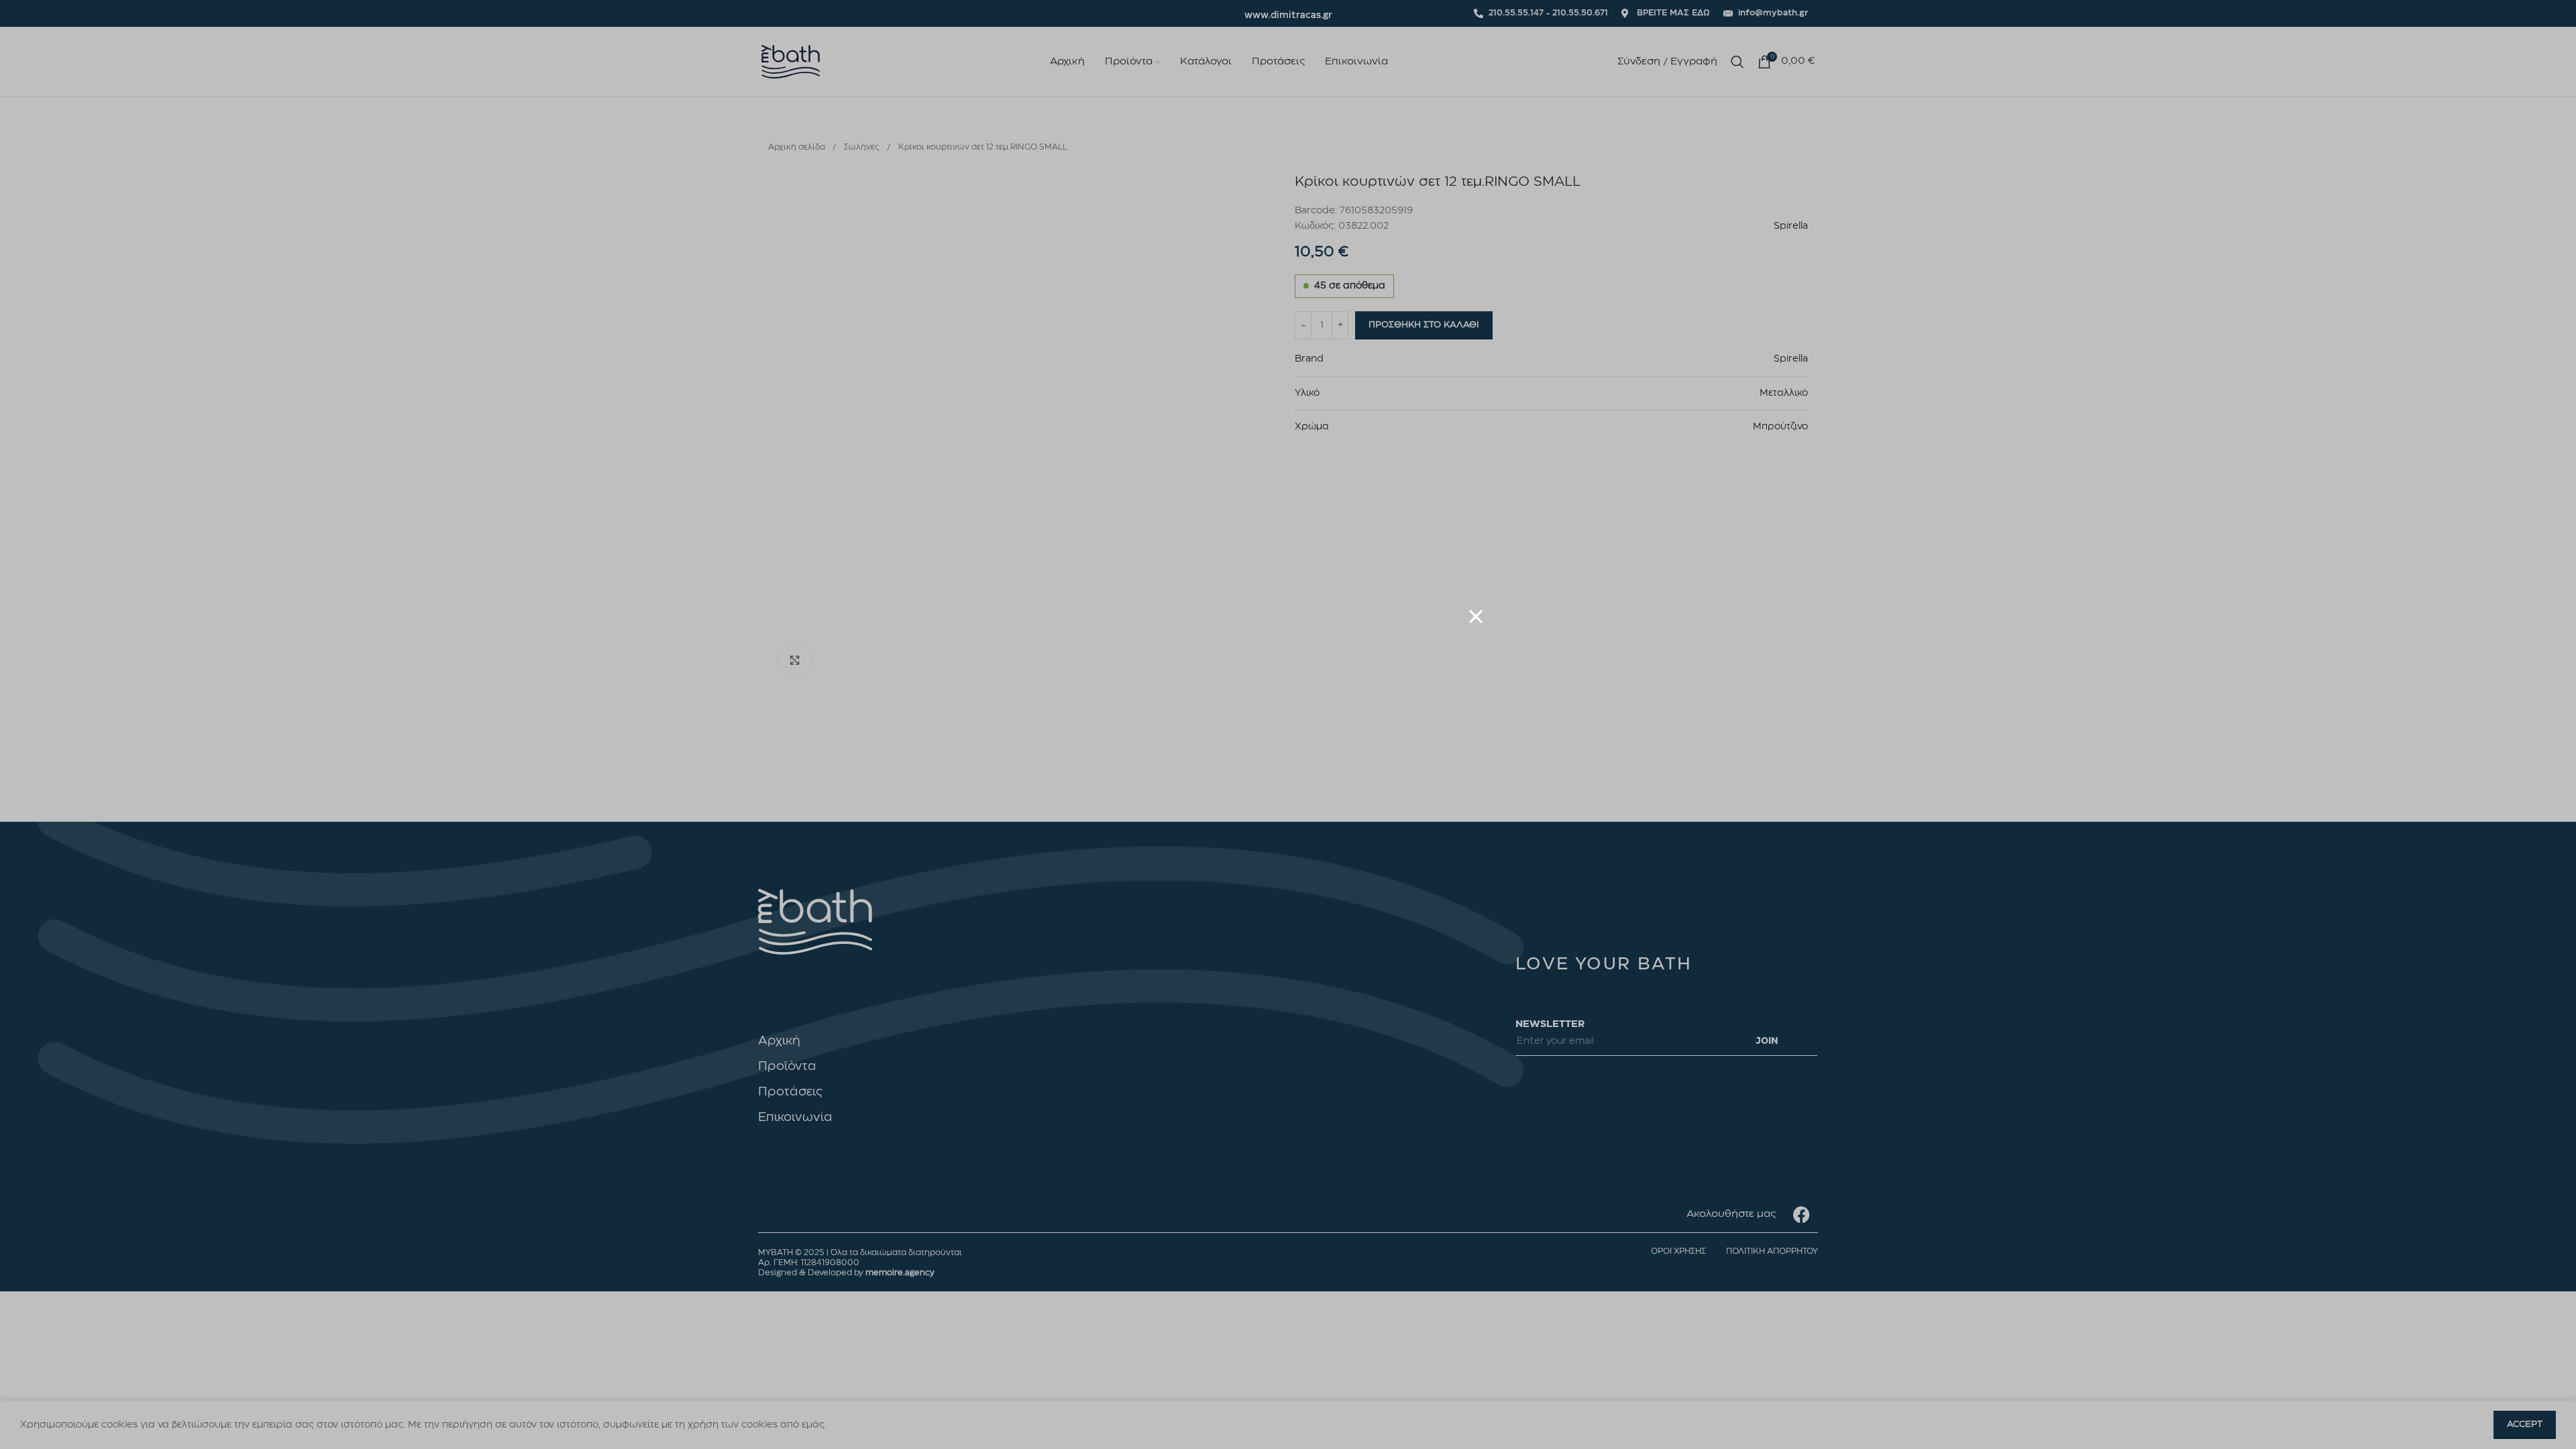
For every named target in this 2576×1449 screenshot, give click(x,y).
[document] (1288, 724)
